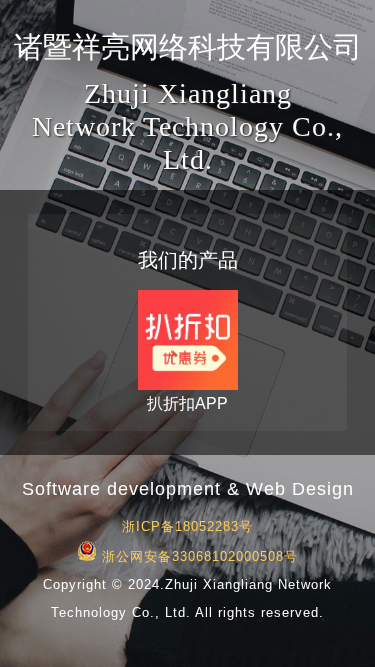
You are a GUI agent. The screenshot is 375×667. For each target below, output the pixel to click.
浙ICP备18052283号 (187, 526)
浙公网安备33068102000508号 (197, 556)
